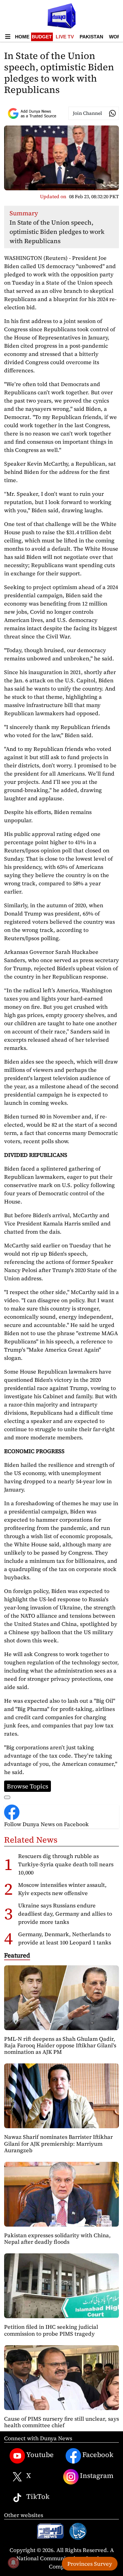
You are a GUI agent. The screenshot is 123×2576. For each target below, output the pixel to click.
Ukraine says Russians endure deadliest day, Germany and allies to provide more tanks (65, 1914)
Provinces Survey (90, 2564)
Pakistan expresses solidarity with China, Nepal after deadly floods (57, 2238)
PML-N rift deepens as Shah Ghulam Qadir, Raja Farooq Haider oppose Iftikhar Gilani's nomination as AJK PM (60, 2045)
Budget (42, 37)
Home (22, 37)
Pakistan (91, 37)
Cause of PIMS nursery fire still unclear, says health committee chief (61, 2422)
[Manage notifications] (13, 2563)
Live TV (65, 37)
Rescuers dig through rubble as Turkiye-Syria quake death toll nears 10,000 (66, 1864)
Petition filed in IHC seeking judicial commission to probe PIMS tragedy (51, 2330)
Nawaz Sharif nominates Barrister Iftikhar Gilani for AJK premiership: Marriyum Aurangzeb (58, 2143)
